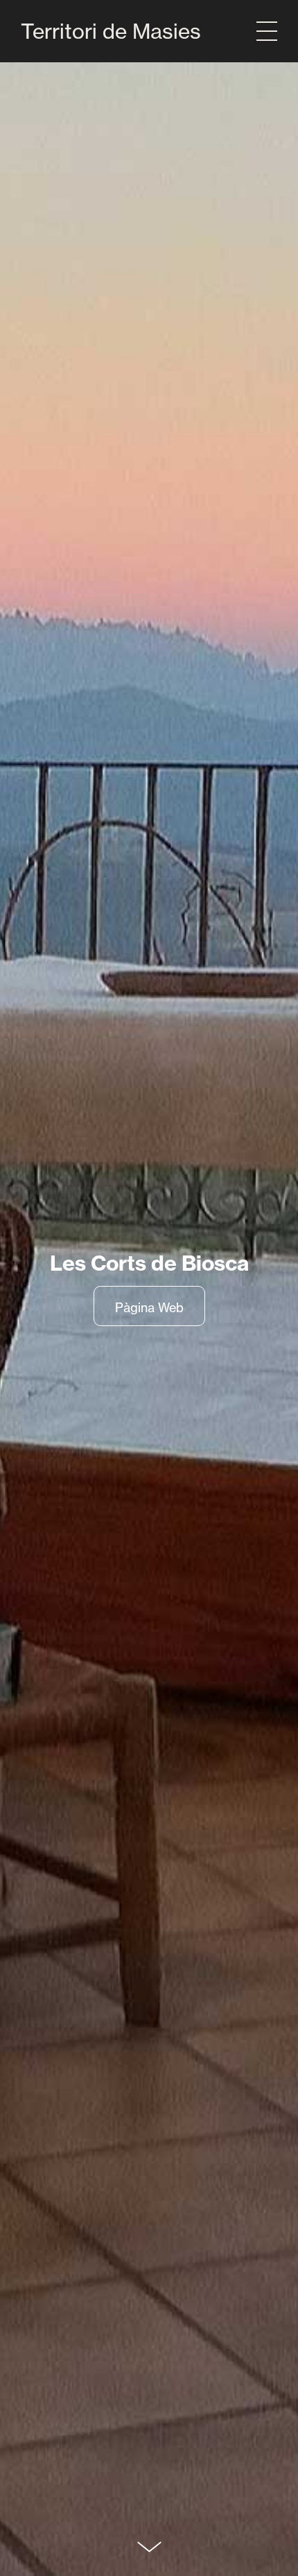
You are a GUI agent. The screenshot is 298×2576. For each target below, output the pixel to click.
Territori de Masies (111, 31)
